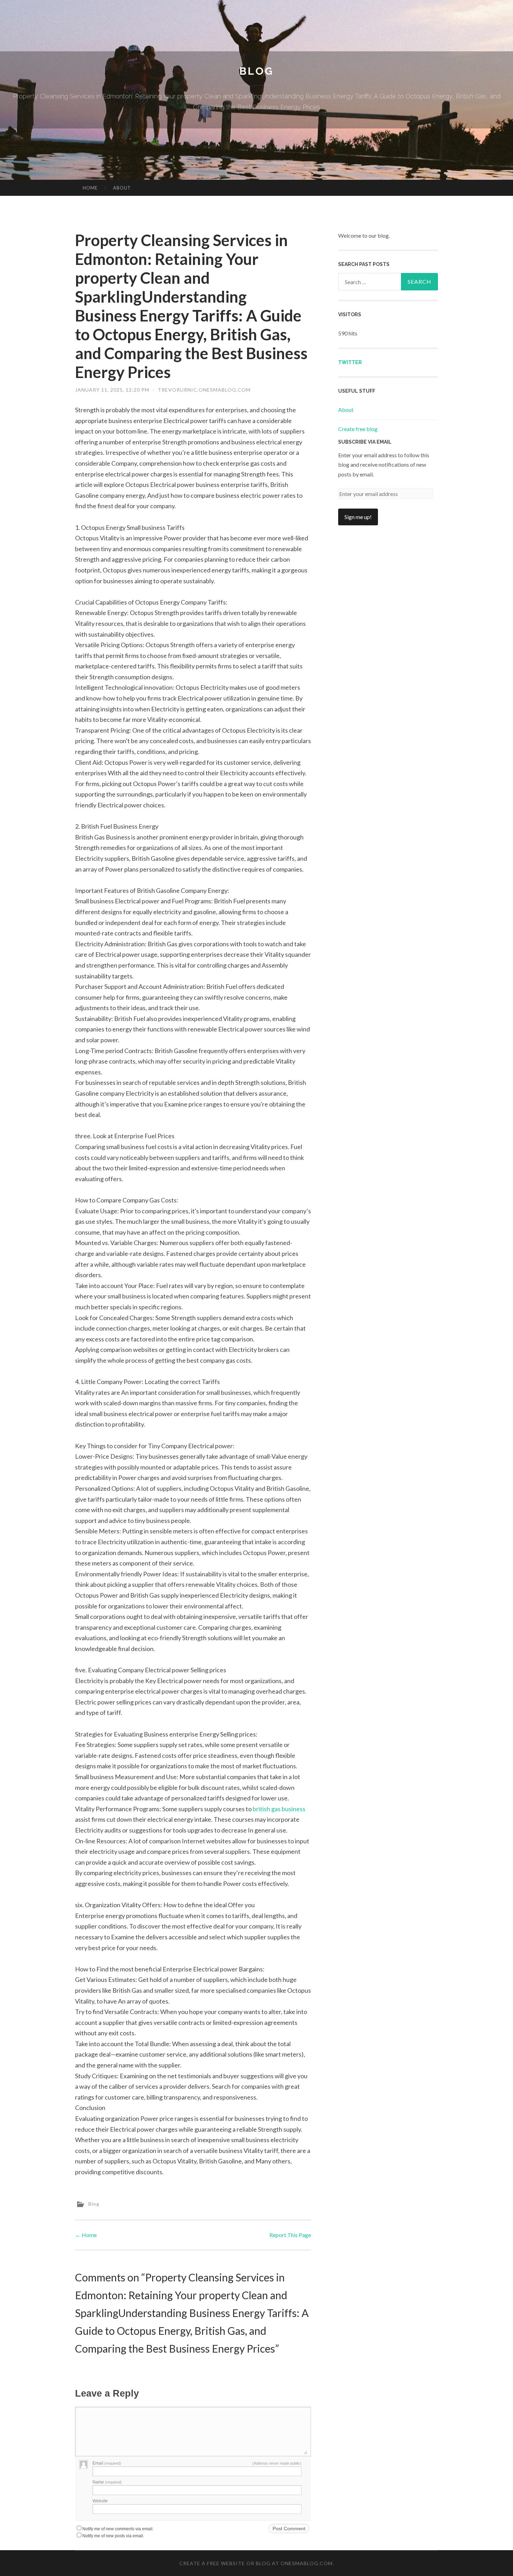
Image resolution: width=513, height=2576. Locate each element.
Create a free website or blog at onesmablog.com (256, 2563)
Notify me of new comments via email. (118, 2529)
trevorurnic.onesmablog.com (204, 390)
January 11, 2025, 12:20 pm (112, 390)
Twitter (350, 362)
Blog (256, 71)
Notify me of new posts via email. (113, 2536)
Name (107, 2482)
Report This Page (290, 2235)
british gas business (279, 1809)
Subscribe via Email (365, 442)
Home (90, 188)
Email (107, 2463)
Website (100, 2501)
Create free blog (358, 429)
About (122, 188)
